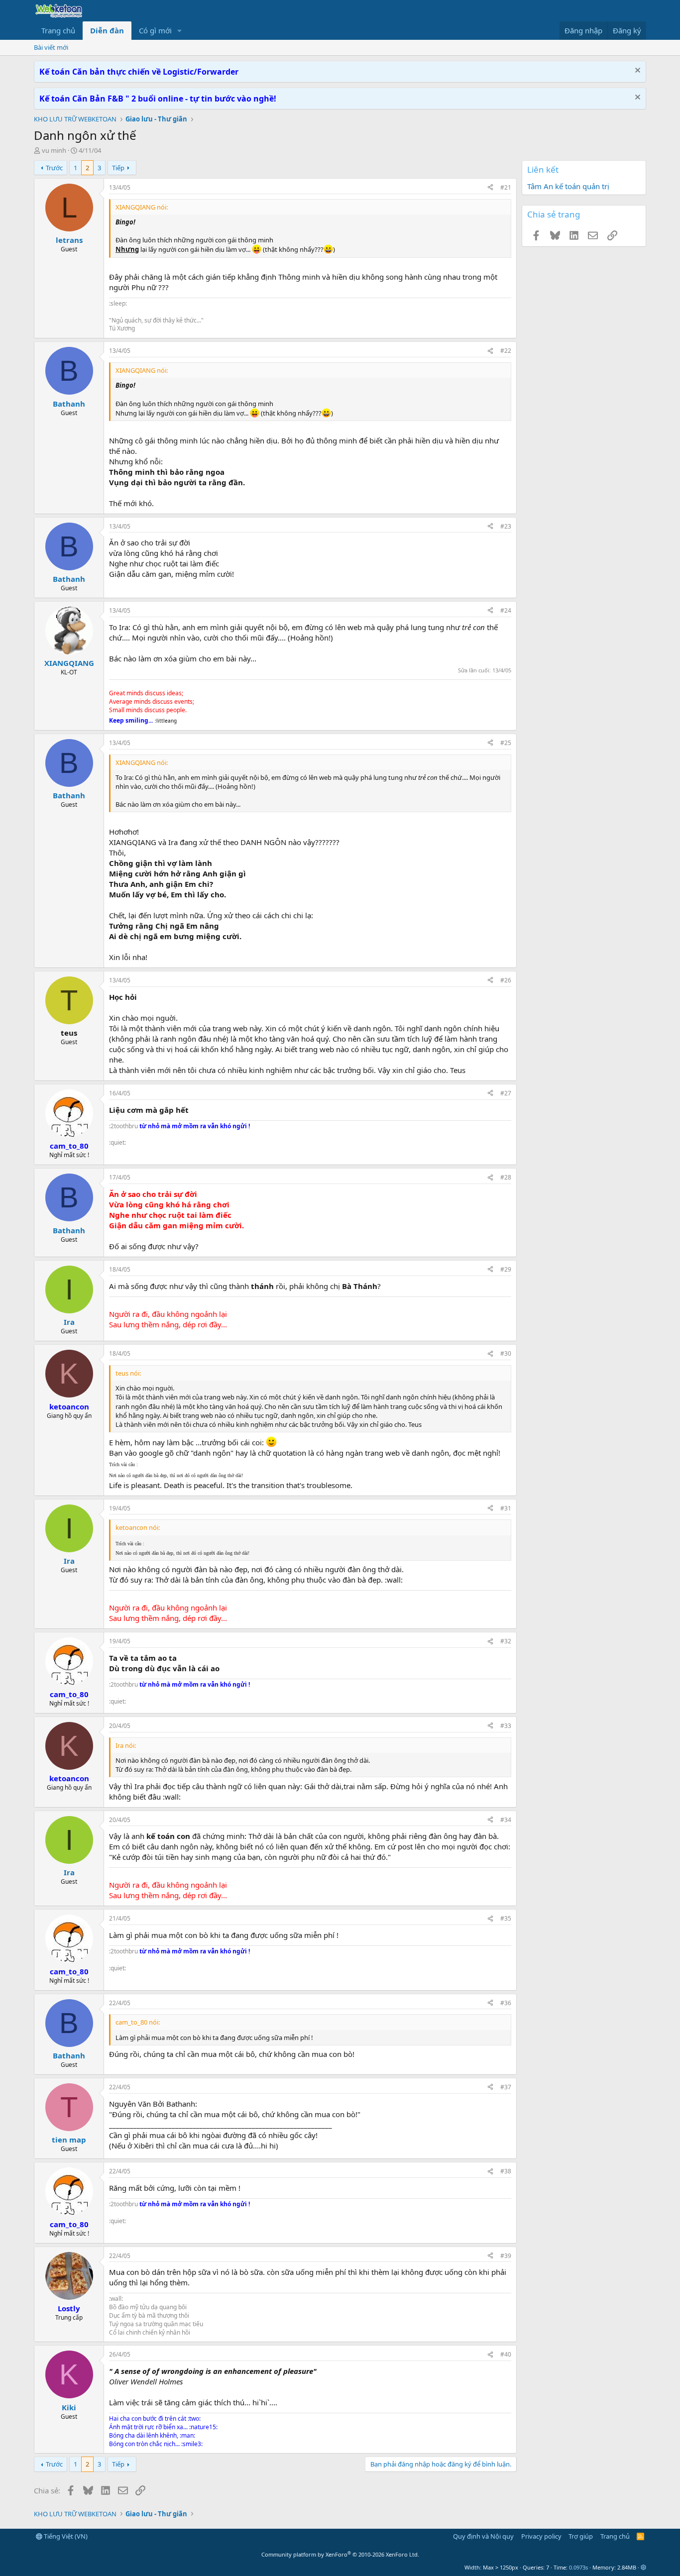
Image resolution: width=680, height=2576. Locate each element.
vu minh (54, 150)
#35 (506, 1918)
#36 (506, 2003)
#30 (506, 1353)
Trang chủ (58, 30)
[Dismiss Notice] (636, 71)
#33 (506, 1726)
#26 (506, 980)
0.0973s (578, 2567)
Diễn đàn (107, 30)
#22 (506, 351)
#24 (506, 610)
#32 (506, 1641)
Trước (54, 168)
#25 (506, 743)
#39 (506, 2256)
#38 (506, 2171)
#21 (506, 187)
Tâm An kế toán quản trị (568, 186)
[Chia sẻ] (490, 188)
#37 (506, 2087)
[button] (180, 31)
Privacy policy (541, 2536)
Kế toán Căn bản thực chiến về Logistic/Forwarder (139, 72)
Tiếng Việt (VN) (65, 2536)
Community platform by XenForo (340, 2554)
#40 (506, 2354)
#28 (506, 1177)
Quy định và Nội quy (483, 2536)
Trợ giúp (581, 2536)
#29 (506, 1269)
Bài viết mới (51, 47)
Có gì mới (155, 30)
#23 (506, 526)
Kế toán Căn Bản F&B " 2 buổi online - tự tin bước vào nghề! (158, 99)
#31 (506, 1508)
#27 (506, 1093)
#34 (506, 1820)
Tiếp (118, 168)
